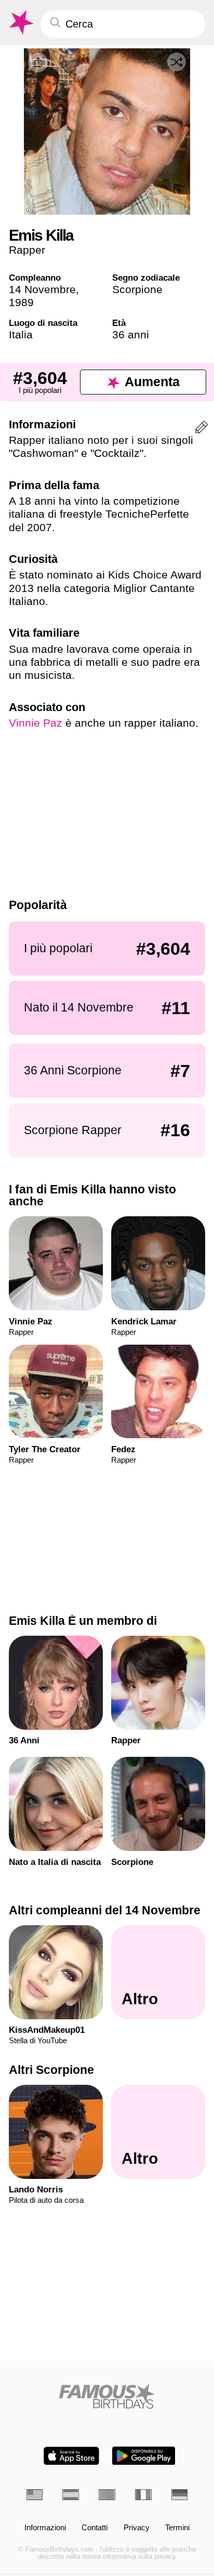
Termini (177, 2528)
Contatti (95, 2528)
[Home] (107, 2396)
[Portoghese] (107, 2495)
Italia (21, 334)
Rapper (27, 250)
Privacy (137, 2528)
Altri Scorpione (51, 2070)
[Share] (38, 62)
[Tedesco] (180, 2495)
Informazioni (45, 2528)
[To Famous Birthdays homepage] (20, 23)
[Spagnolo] (71, 2495)
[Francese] (143, 2495)
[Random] (177, 62)
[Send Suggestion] (202, 429)
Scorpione (137, 289)
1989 (21, 302)
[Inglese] (35, 2495)
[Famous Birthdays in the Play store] (144, 2456)
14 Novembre (42, 289)
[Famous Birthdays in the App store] (71, 2456)
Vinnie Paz (36, 723)
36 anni (131, 334)
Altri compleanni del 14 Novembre (105, 1910)
